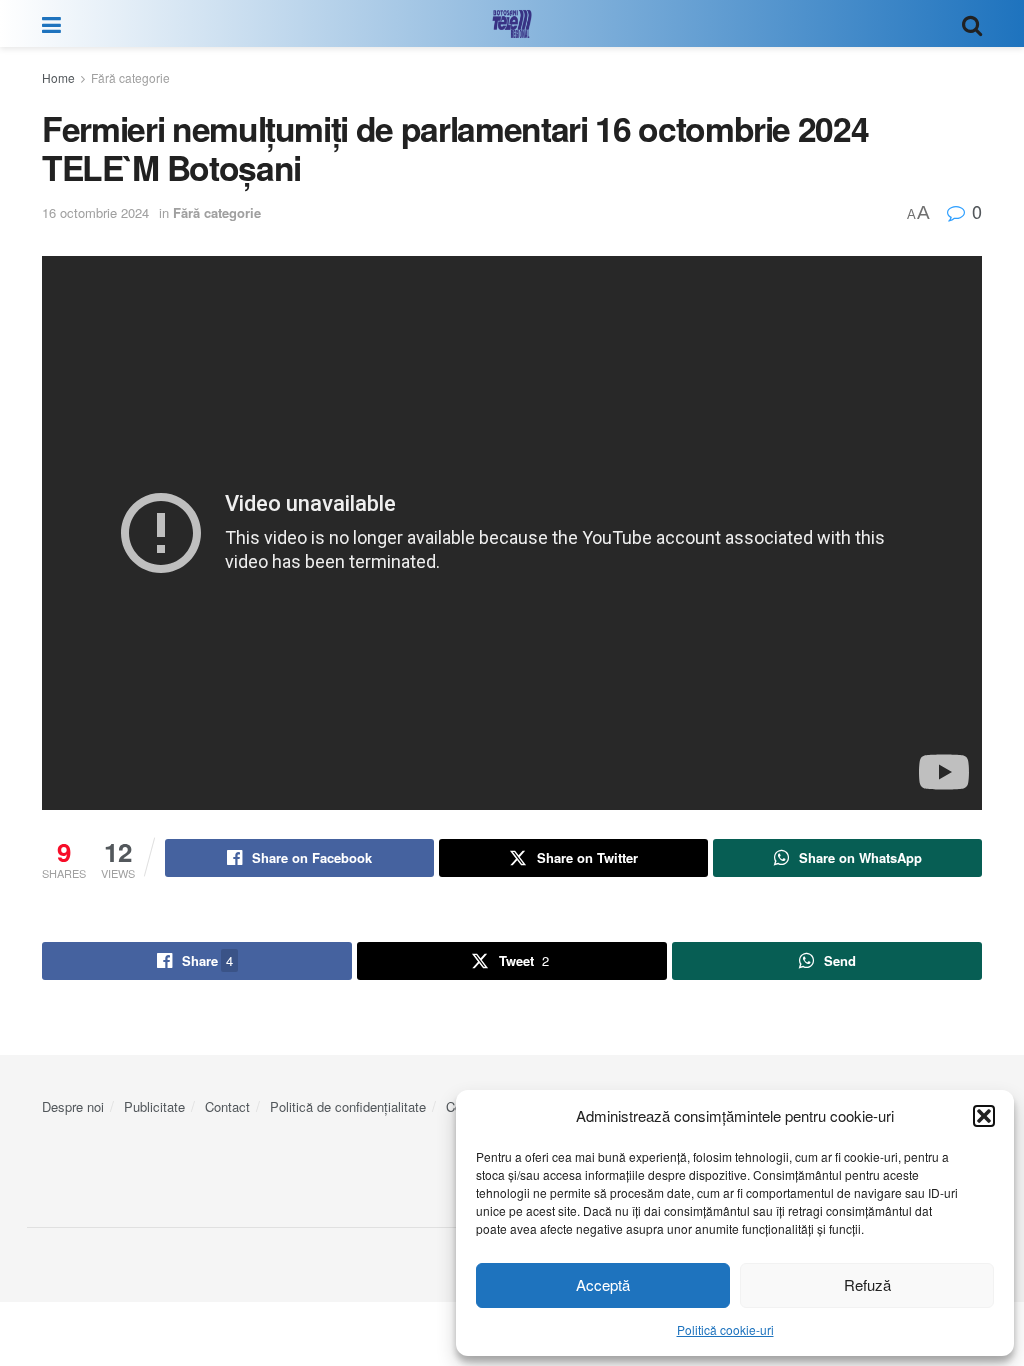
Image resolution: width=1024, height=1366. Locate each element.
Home (58, 77)
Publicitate (154, 1106)
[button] (984, 1116)
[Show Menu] (51, 23)
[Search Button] (972, 23)
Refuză (867, 1284)
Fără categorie (130, 77)
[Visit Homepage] (512, 24)
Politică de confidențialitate (348, 1106)
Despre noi (73, 1106)
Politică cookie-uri (725, 1329)
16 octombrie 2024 (95, 212)
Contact (227, 1106)
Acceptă (603, 1284)
